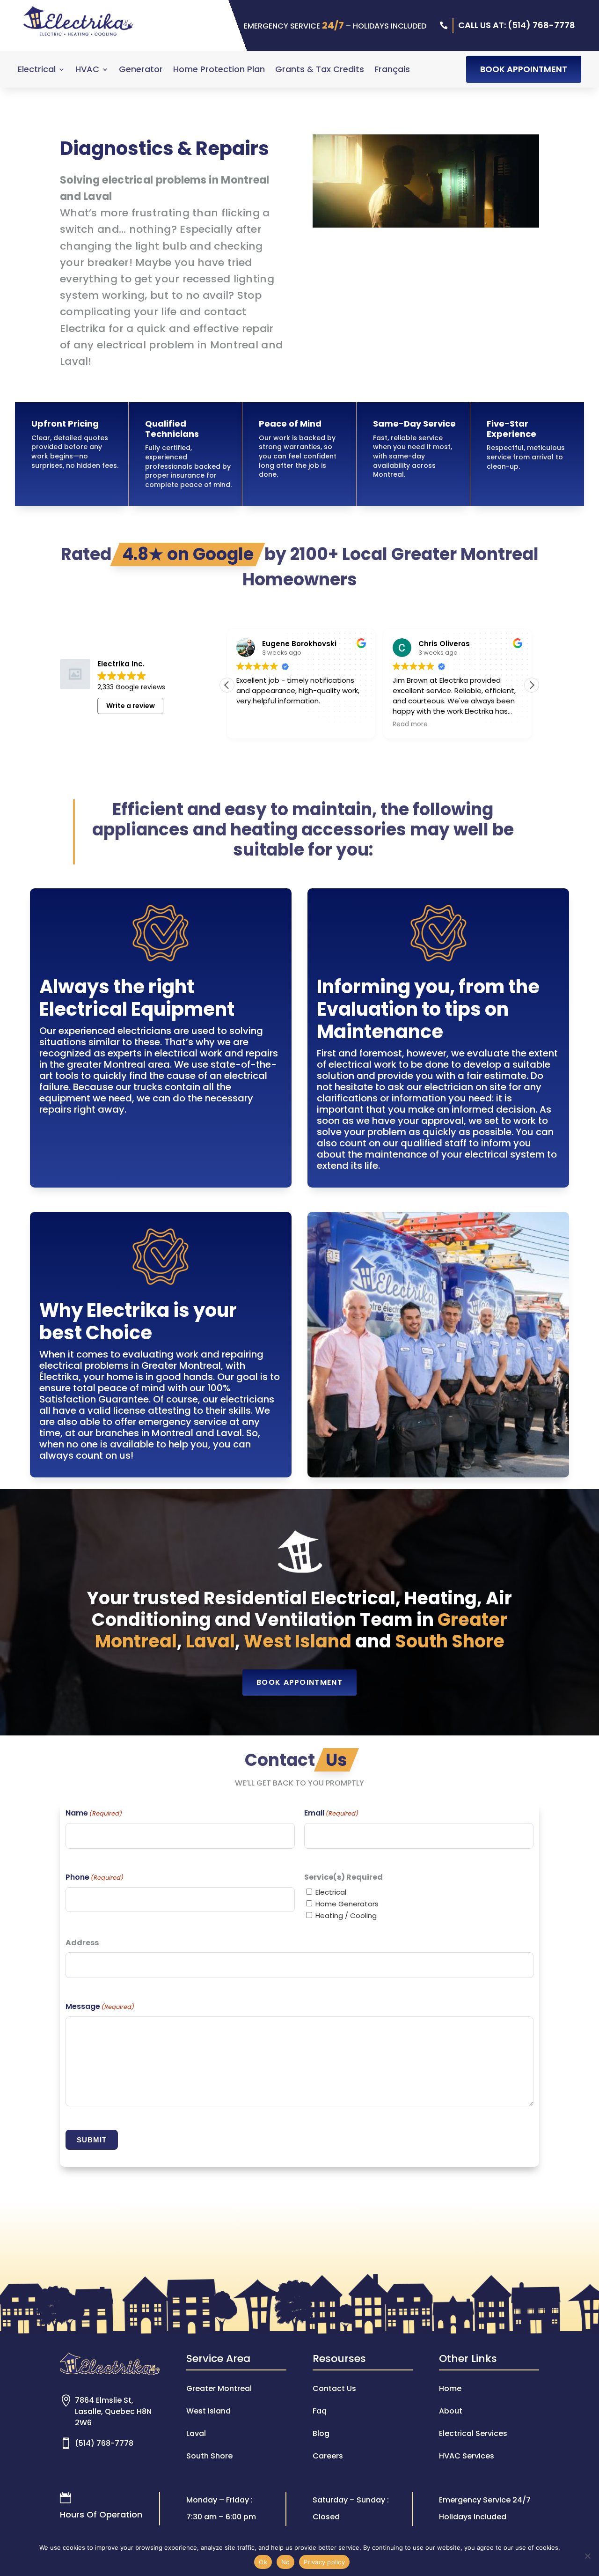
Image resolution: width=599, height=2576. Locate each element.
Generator (141, 70)
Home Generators (347, 1904)
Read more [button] (350, 724)
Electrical (37, 70)
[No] (587, 2556)
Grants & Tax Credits (320, 70)
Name (94, 1813)
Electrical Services (473, 2433)
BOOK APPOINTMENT (524, 69)
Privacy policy (324, 2562)
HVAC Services (467, 2456)
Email (331, 1813)
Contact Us (334, 2388)
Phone (95, 1877)
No (286, 2562)
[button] (532, 685)
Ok (263, 2562)
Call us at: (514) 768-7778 (517, 25)
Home (450, 2388)
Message (100, 2006)
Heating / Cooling (346, 1915)
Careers (328, 2456)
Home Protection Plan (219, 70)
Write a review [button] (131, 706)
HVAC (87, 70)
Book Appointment (299, 1682)
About (451, 2411)
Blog (321, 2433)
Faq (320, 2411)
